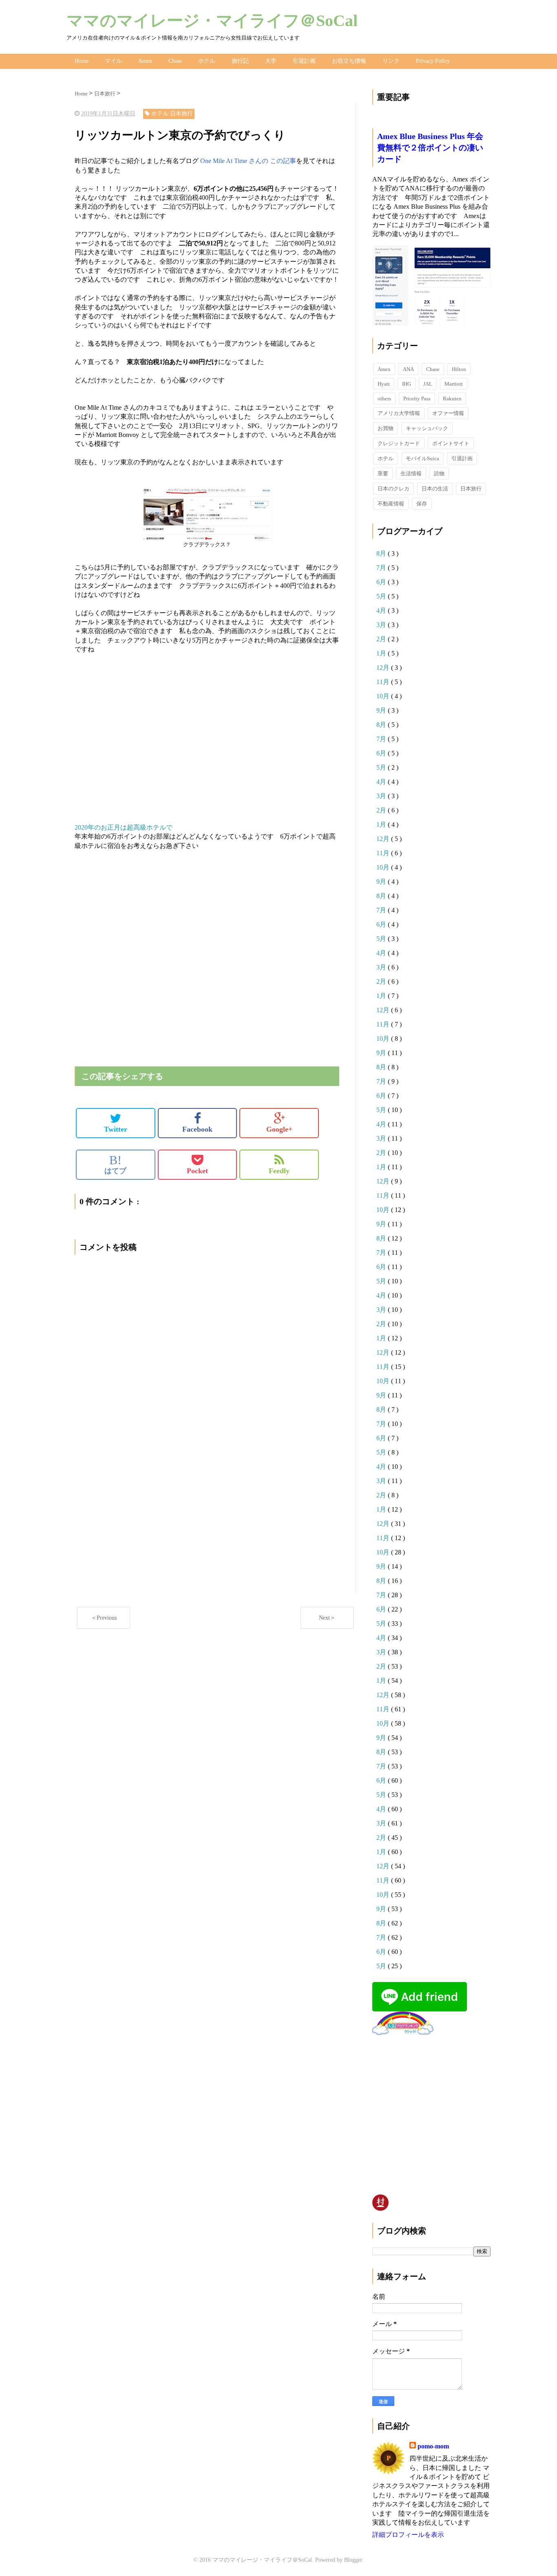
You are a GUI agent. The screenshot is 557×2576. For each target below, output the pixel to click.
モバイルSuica (422, 458)
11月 (384, 682)
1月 (382, 653)
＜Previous (104, 1618)
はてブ (115, 1164)
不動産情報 (391, 504)
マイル (113, 61)
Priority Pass (417, 398)
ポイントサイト (451, 443)
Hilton (459, 369)
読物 (439, 473)
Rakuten (452, 398)
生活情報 (411, 473)
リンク (391, 61)
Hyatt (384, 384)
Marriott (454, 384)
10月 (384, 696)
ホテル (207, 61)
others (384, 398)
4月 (382, 610)
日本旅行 (471, 489)
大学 (271, 61)
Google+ (279, 1129)
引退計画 (304, 61)
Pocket (197, 1171)
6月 (382, 582)
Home (82, 61)
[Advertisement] (207, 739)
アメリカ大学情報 (399, 413)
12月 (384, 668)
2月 (382, 639)
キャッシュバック (427, 428)
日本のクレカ (393, 489)
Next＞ (327, 1618)
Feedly (279, 1171)
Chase (175, 61)
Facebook (197, 1129)
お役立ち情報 (349, 61)
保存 (422, 504)
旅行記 (240, 61)
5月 (382, 596)
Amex (145, 61)
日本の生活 (435, 489)
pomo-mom (433, 2446)
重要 (383, 473)
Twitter (116, 1129)
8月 (382, 553)
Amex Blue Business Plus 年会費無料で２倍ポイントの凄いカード (430, 148)
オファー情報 (448, 413)
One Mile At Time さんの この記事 (248, 161)
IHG (407, 384)
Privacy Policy (433, 61)
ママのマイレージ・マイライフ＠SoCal (212, 21)
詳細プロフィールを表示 (408, 2535)
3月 (382, 625)
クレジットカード (399, 443)
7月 (382, 568)
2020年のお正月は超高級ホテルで (124, 827)
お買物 (386, 428)
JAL (428, 384)
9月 (382, 710)
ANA (408, 369)
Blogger (353, 2560)
